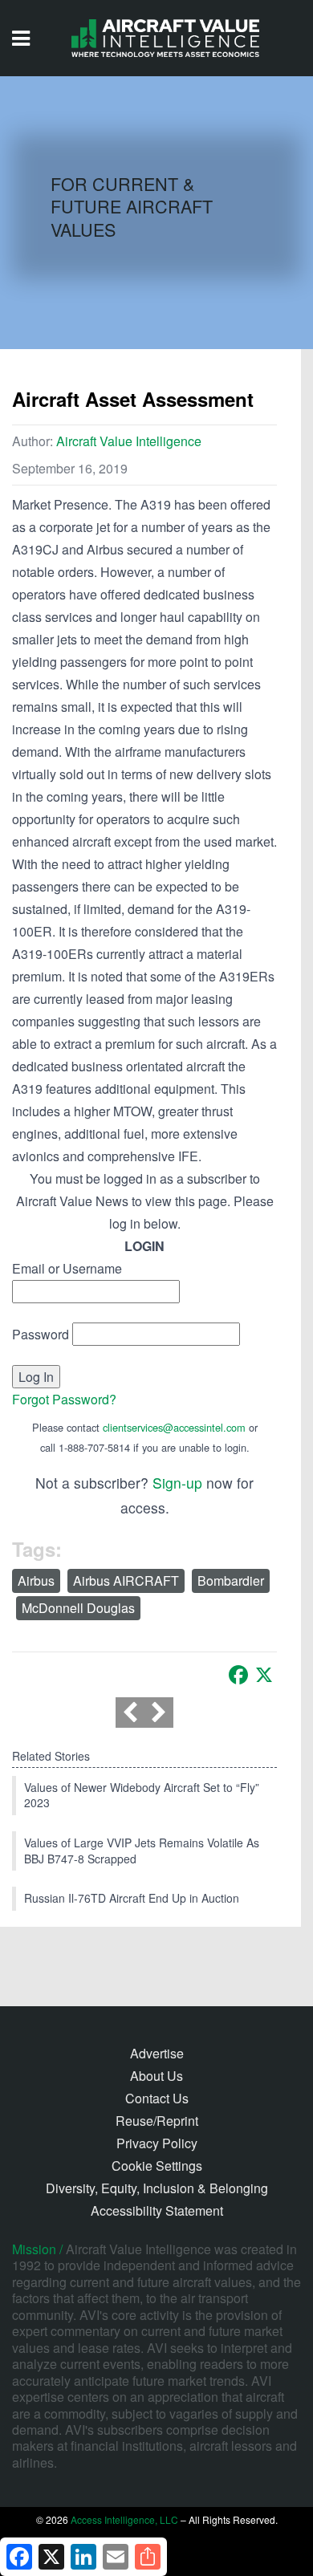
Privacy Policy (157, 2143)
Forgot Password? (64, 1399)
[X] (264, 1675)
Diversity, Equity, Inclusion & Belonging (157, 2188)
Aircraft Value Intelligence (129, 441)
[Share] (148, 2557)
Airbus (36, 1581)
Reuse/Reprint (157, 2121)
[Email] (116, 2557)
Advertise (157, 2053)
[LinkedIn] (83, 2557)
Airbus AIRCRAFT (126, 1581)
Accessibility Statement (157, 2210)
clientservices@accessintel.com (174, 1427)
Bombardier (231, 1581)
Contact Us (157, 2098)
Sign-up (177, 1483)
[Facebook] (238, 1675)
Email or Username (67, 1268)
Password (41, 1334)
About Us (156, 2076)
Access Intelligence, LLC (124, 2519)
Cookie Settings (157, 2166)
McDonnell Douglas (78, 1608)
